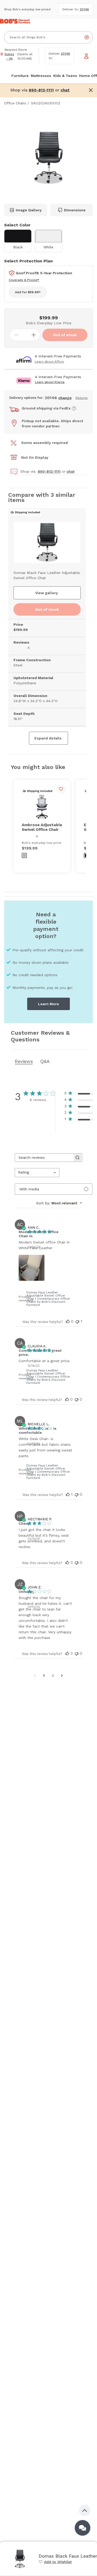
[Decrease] (16, 335)
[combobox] (37, 1173)
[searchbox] (44, 1158)
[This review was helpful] (68, 1321)
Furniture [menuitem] (20, 76)
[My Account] (86, 56)
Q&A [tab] (45, 1061)
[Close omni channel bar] (91, 90)
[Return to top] (85, 2510)
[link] (55, 2562)
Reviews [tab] (24, 1061)
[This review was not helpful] (77, 1321)
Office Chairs (15, 103)
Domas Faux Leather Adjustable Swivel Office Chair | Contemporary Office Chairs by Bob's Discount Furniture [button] (48, 1299)
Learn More (48, 1004)
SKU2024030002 (46, 103)
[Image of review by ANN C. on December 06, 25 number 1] (32, 1268)
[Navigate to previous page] (35, 1675)
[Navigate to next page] (62, 1675)
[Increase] (34, 335)
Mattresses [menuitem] (41, 76)
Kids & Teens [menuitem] (65, 76)
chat (70, 471)
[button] (65, 90)
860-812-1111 (49, 471)
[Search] (87, 37)
